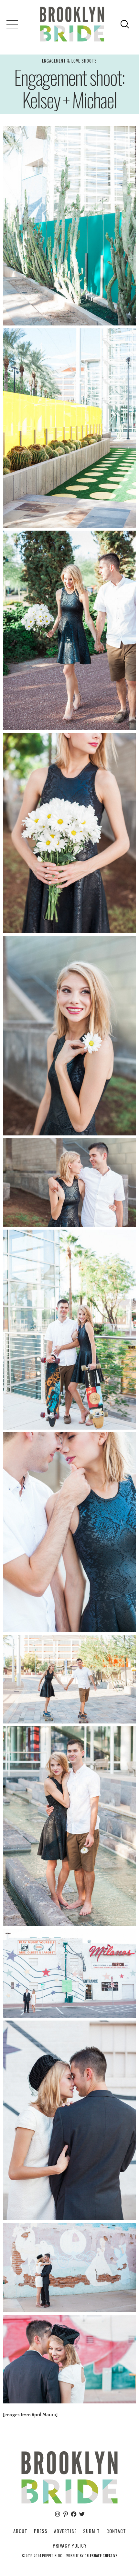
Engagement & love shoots (69, 61)
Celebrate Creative (101, 2556)
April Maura (44, 2415)
